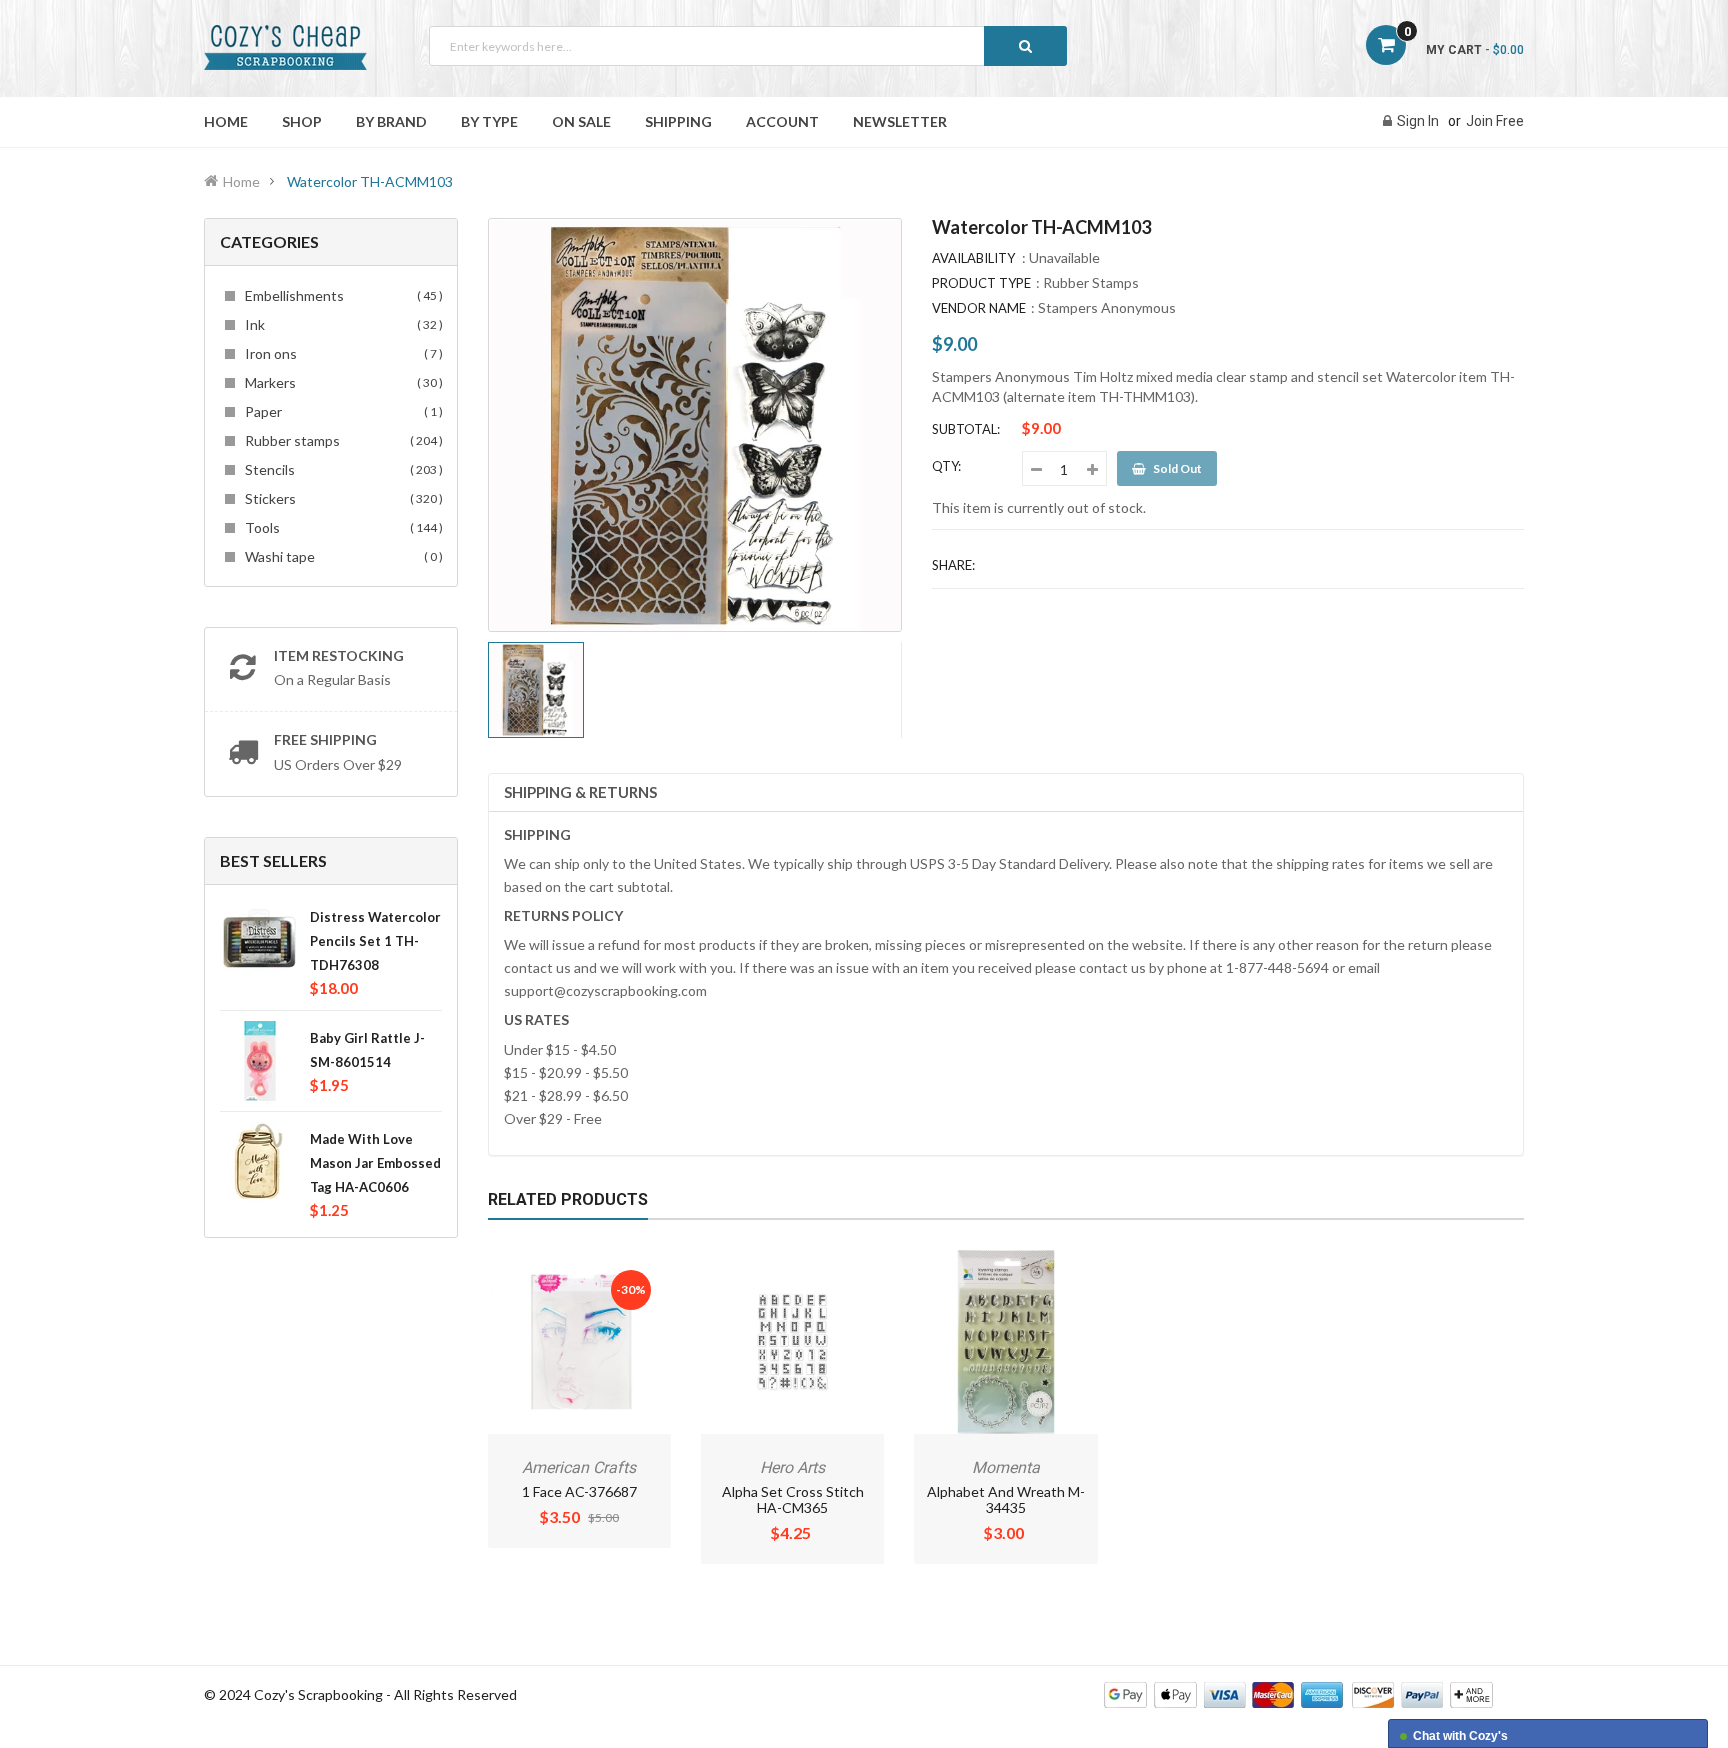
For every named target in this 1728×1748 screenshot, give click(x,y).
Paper (341, 411)
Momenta (1006, 1467)
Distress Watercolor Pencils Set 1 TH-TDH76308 (375, 941)
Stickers (341, 498)
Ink (341, 324)
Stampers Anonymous (1107, 307)
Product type (981, 283)
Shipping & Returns (580, 792)
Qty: (946, 466)
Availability (973, 258)
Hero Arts (792, 1467)
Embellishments (341, 295)
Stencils (341, 469)
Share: (953, 565)
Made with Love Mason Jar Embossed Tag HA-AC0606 (375, 1163)
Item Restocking (339, 655)
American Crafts (579, 1467)
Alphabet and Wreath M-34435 (1006, 1499)
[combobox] (748, 46)
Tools (341, 527)
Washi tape (341, 556)
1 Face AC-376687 (579, 1491)
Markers (341, 382)
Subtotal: (966, 429)
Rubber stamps (341, 440)
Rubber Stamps (1091, 282)
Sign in (1418, 121)
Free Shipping (325, 739)
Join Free (1495, 121)
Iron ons (341, 353)
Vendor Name (979, 308)
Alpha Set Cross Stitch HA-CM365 (793, 1499)
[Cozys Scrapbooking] (1298, 1693)
